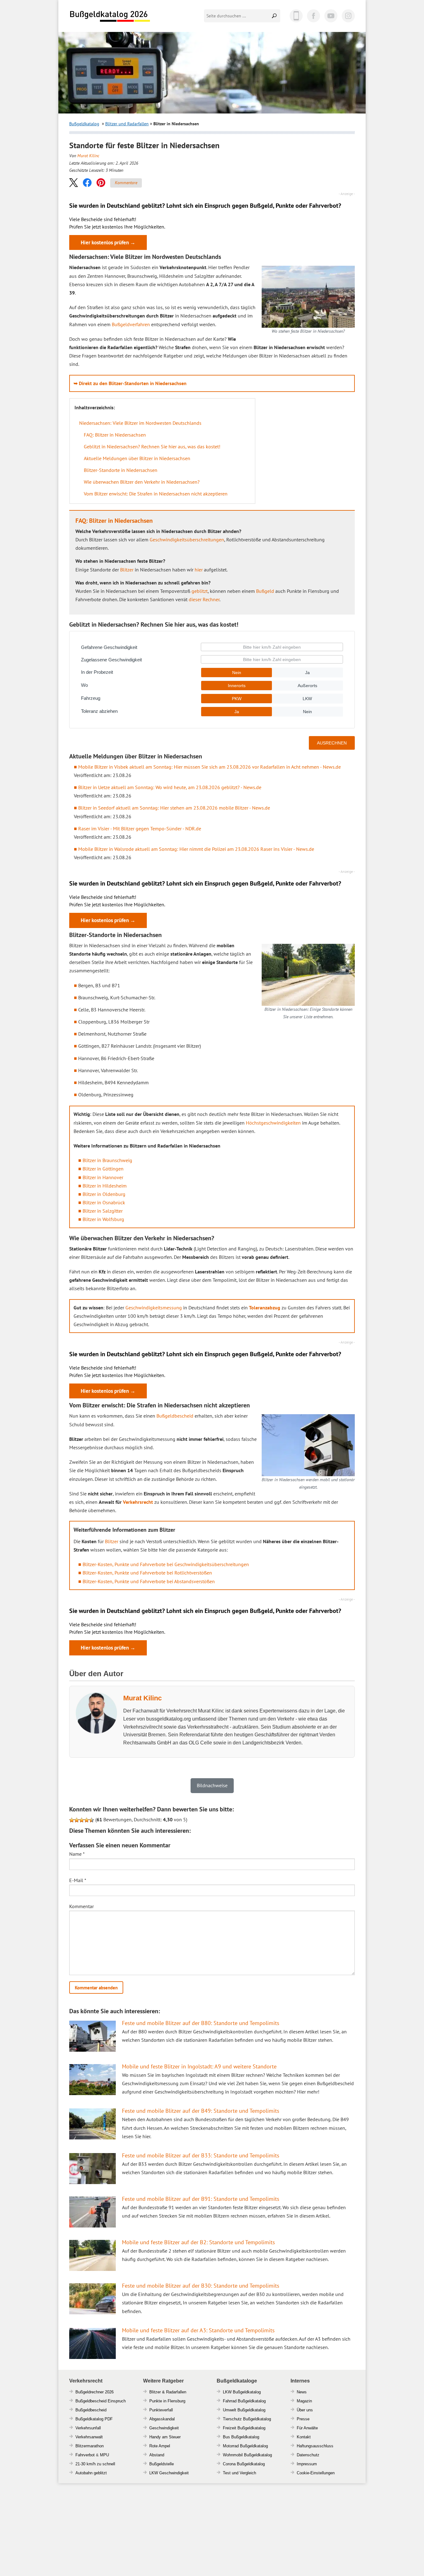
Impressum (307, 2464)
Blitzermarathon (90, 2446)
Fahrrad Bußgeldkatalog (244, 2401)
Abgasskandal (162, 2419)
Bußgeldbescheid (175, 1416)
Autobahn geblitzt (91, 2473)
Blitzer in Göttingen (103, 1169)
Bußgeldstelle (162, 2464)
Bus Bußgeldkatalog (241, 2437)
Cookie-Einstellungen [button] (316, 2473)
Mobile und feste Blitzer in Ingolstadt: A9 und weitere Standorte (199, 2066)
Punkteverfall (161, 2410)
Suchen (275, 16)
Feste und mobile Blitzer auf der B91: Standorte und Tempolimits (201, 2199)
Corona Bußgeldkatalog (244, 2464)
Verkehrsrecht (138, 1502)
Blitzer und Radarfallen (127, 124)
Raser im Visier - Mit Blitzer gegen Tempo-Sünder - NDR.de (140, 828)
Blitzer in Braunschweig (107, 1160)
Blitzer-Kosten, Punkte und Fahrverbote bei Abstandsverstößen (149, 1581)
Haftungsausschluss (315, 2446)
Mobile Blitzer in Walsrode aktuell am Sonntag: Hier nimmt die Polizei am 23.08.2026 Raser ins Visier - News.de (196, 849)
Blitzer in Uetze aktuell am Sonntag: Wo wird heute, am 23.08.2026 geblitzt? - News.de (170, 787)
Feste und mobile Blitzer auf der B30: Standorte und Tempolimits (201, 2286)
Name (77, 1854)
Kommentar (81, 1906)
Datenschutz (308, 2455)
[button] (74, 182)
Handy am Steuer (165, 2437)
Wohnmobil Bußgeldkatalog (247, 2455)
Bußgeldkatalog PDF (94, 2419)
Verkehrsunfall (88, 2428)
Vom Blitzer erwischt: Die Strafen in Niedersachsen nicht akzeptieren (156, 494)
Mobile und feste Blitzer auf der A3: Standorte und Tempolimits (198, 2330)
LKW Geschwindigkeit (169, 2473)
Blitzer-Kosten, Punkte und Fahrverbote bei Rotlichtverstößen (147, 1573)
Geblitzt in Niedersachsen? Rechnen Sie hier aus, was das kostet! (152, 446)
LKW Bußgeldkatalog (242, 2392)
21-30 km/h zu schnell (95, 2464)
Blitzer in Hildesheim (105, 1186)
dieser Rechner (204, 599)
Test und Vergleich (239, 2473)
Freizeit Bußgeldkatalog (244, 2428)
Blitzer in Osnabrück (104, 1202)
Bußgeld (265, 591)
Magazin (304, 2401)
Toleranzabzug (265, 1308)
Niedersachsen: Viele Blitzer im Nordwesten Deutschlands (140, 423)
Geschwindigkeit (164, 2428)
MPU (104, 2455)
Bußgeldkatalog (84, 124)
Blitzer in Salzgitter (103, 1211)
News (302, 2392)
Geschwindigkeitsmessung (154, 1308)
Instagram (348, 16)
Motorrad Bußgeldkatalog (245, 2446)
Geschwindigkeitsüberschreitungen (187, 540)
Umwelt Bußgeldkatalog (244, 2410)
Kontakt (304, 2437)
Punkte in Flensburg (167, 2401)
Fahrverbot (85, 2455)
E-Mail (78, 1880)
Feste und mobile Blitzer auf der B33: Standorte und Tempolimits (201, 2155)
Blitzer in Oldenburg (104, 1194)
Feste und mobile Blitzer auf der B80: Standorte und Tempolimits (201, 2023)
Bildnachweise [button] (212, 1785)
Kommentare (126, 183)
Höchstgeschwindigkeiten (273, 1123)
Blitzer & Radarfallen (168, 2392)
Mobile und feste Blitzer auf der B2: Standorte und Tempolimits (198, 2242)
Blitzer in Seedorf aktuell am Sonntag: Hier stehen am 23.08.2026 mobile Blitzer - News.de (174, 808)
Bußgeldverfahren (131, 324)
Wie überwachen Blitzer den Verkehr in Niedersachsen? (142, 482)
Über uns (305, 2410)
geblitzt (200, 591)
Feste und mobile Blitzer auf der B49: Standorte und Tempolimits (201, 2111)
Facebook (313, 16)
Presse (303, 2419)
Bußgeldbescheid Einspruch (101, 2401)
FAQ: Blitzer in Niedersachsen (115, 435)
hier (199, 570)
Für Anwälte (307, 2428)
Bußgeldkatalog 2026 (110, 16)
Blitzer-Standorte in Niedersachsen (121, 470)
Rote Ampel (160, 2446)
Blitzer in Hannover (103, 1177)
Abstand (157, 2455)
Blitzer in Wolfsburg (103, 1219)
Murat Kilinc (88, 156)
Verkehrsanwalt (89, 2437)
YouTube (331, 16)
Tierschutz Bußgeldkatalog (247, 2419)
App (296, 16)
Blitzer (127, 570)
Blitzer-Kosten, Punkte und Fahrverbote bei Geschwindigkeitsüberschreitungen (166, 1564)
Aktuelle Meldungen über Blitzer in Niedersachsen (137, 458)
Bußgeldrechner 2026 (95, 2392)
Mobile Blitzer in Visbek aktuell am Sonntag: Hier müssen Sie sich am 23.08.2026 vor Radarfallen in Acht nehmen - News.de (210, 767)
